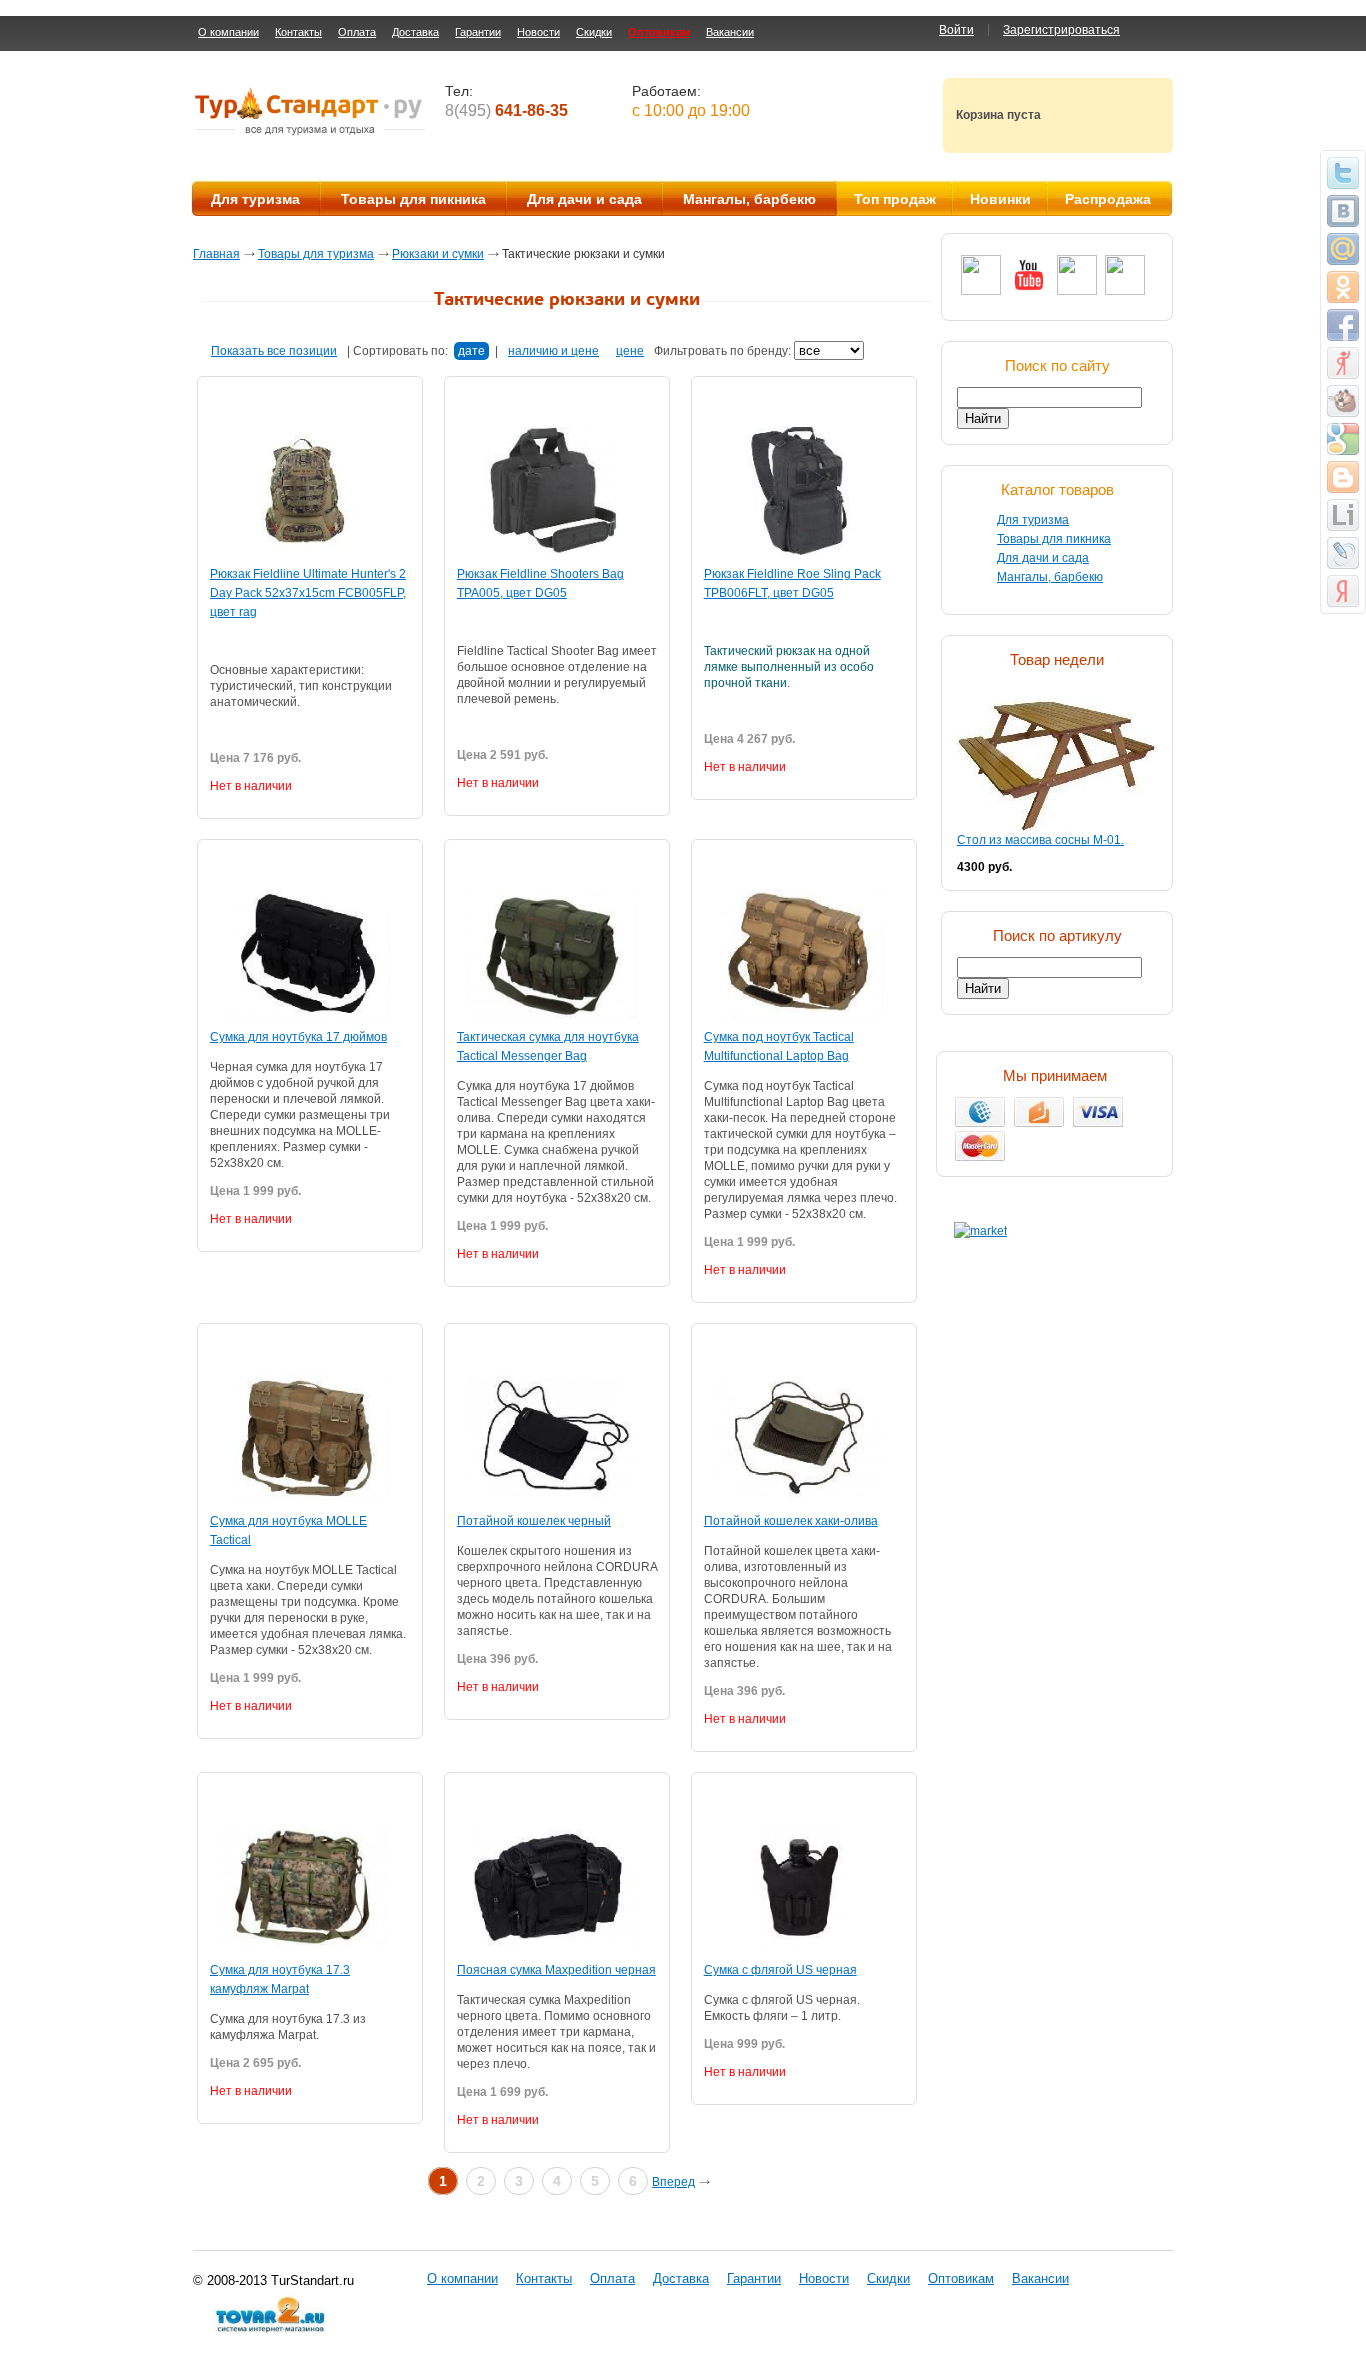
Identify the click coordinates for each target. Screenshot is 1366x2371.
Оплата (357, 32)
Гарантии (478, 32)
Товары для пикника (413, 199)
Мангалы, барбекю (749, 199)
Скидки (594, 32)
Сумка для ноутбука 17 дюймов (298, 1037)
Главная (216, 254)
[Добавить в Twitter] (1343, 173)
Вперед (673, 2182)
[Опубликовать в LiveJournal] (1343, 553)
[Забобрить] (1343, 401)
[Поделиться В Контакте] (1343, 211)
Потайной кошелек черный (534, 1521)
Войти (956, 30)
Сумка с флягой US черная (780, 1970)
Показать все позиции (274, 351)
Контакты (298, 32)
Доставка (415, 32)
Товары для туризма (316, 254)
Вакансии (730, 32)
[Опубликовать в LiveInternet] (1343, 515)
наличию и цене (553, 351)
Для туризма (255, 199)
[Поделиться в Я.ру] (1343, 363)
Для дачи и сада (584, 199)
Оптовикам (659, 32)
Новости (538, 32)
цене (630, 351)
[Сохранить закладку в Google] (1343, 439)
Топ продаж (895, 199)
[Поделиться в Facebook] (1343, 325)
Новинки (1000, 199)
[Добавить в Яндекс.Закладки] (1343, 591)
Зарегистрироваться (1061, 30)
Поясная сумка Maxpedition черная (556, 1970)
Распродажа (1108, 199)
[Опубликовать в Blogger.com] (1343, 477)
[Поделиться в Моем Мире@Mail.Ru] (1343, 249)
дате (471, 351)
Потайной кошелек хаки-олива (791, 1521)
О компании (228, 32)
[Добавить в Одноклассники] (1343, 287)
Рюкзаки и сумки (438, 254)
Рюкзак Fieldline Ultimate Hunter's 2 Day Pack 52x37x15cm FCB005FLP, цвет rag (308, 593)
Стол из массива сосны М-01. (1040, 840)
